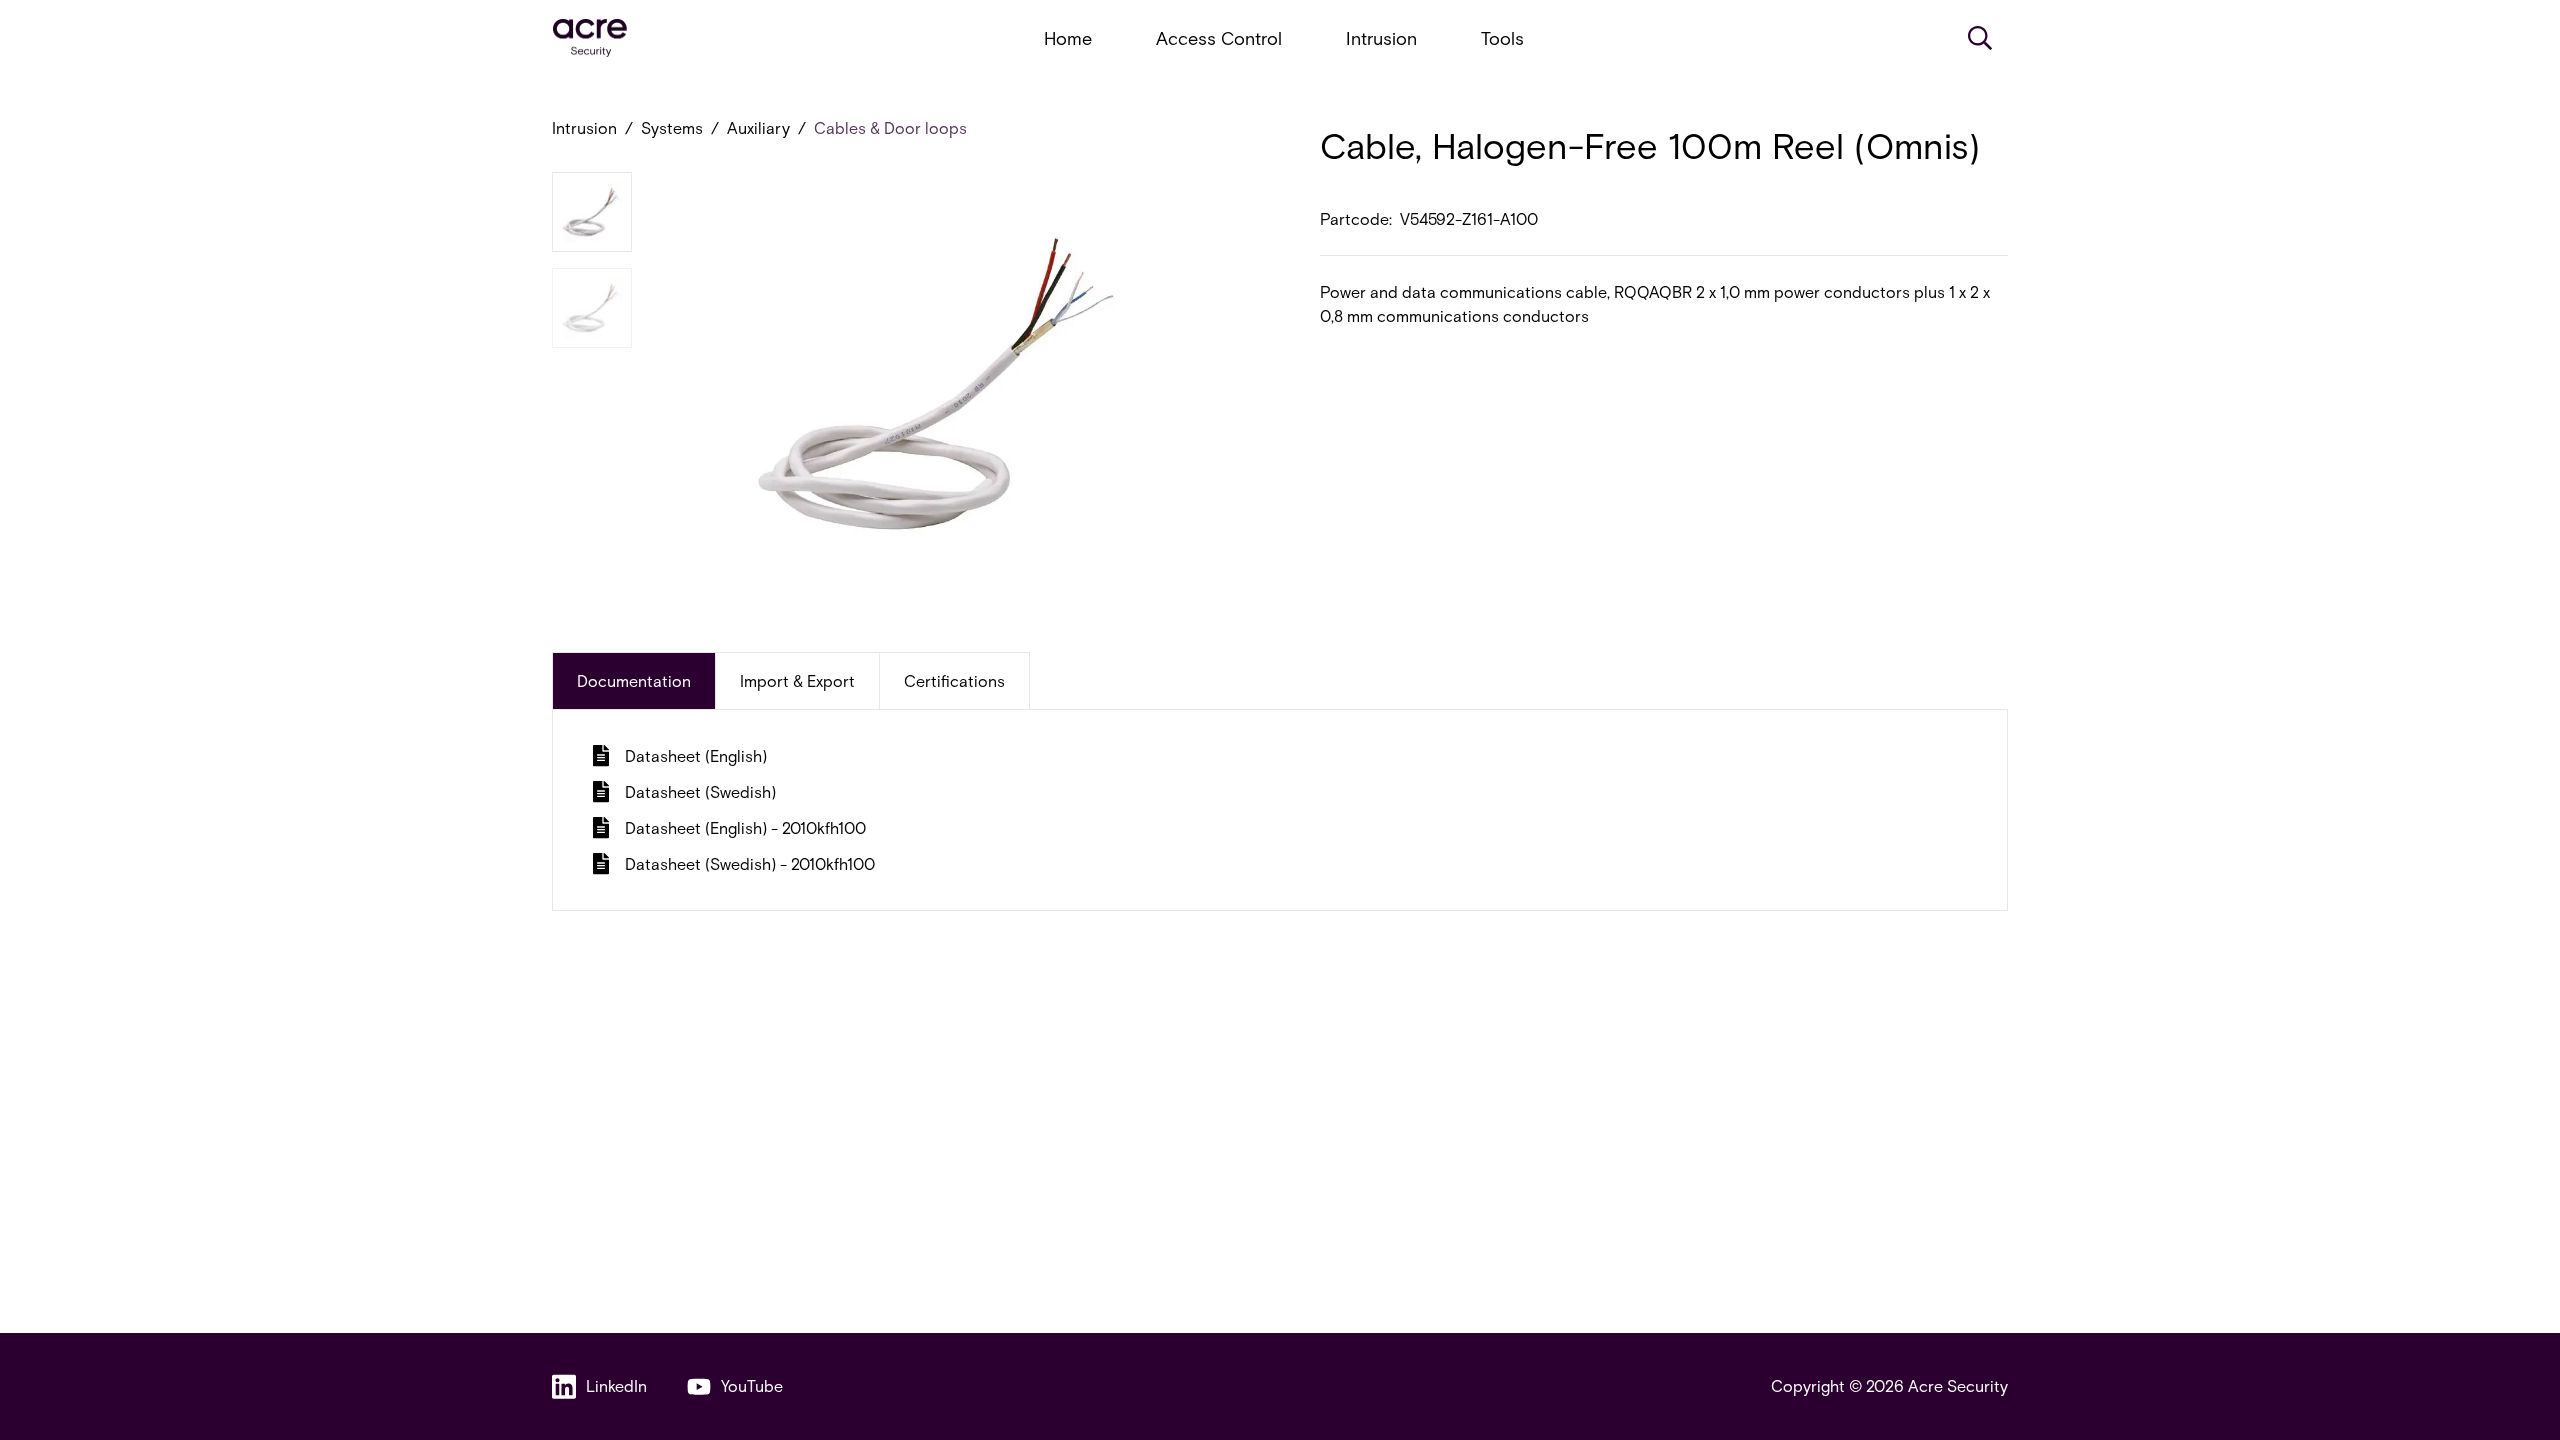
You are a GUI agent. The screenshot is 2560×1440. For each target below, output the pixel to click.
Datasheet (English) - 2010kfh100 (745, 827)
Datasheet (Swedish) (700, 791)
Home (1068, 38)
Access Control (1219, 38)
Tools (1502, 38)
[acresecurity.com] (590, 38)
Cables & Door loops (890, 127)
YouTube (752, 1385)
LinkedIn (616, 1385)
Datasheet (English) (696, 755)
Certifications (954, 680)
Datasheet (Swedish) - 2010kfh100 (750, 863)
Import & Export (797, 680)
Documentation (634, 680)
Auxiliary (758, 127)
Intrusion (1381, 38)
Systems (672, 127)
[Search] (1980, 38)
